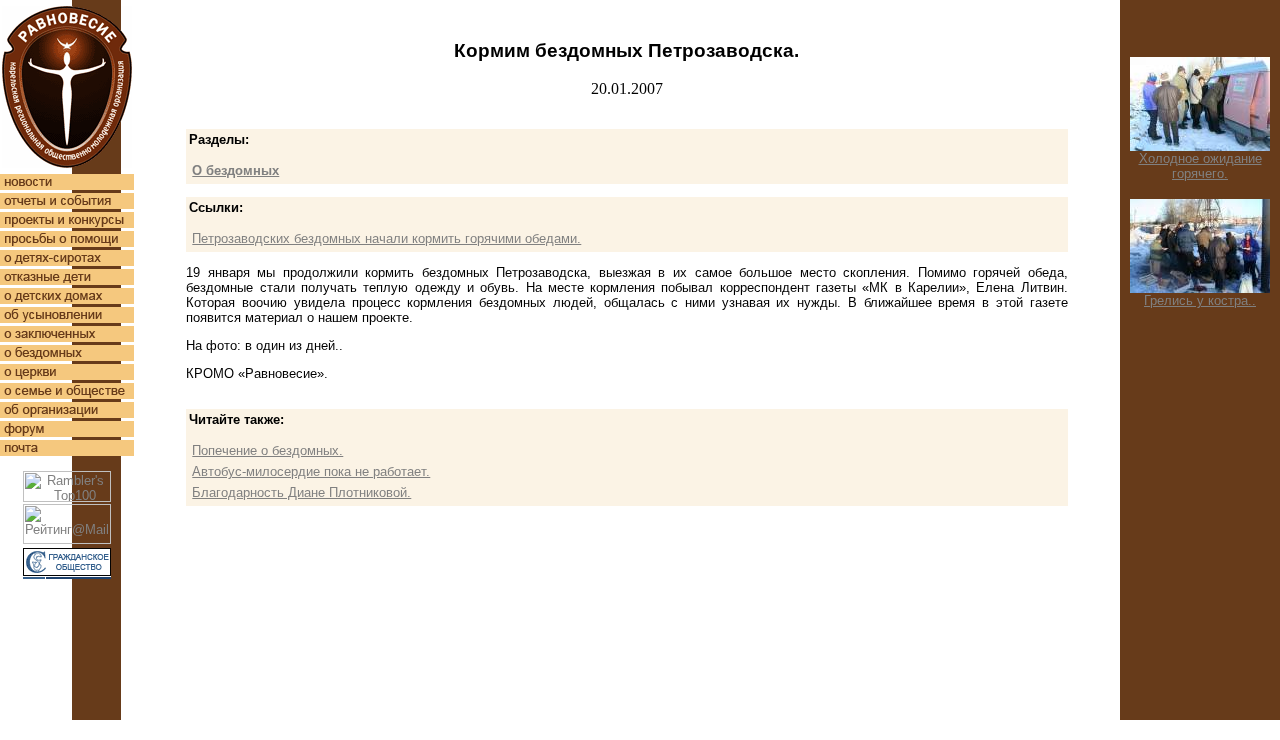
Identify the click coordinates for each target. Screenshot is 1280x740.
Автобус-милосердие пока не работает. (311, 471)
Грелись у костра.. (1200, 300)
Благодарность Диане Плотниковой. (301, 492)
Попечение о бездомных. (267, 450)
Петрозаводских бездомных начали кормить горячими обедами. (386, 238)
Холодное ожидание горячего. (1200, 166)
